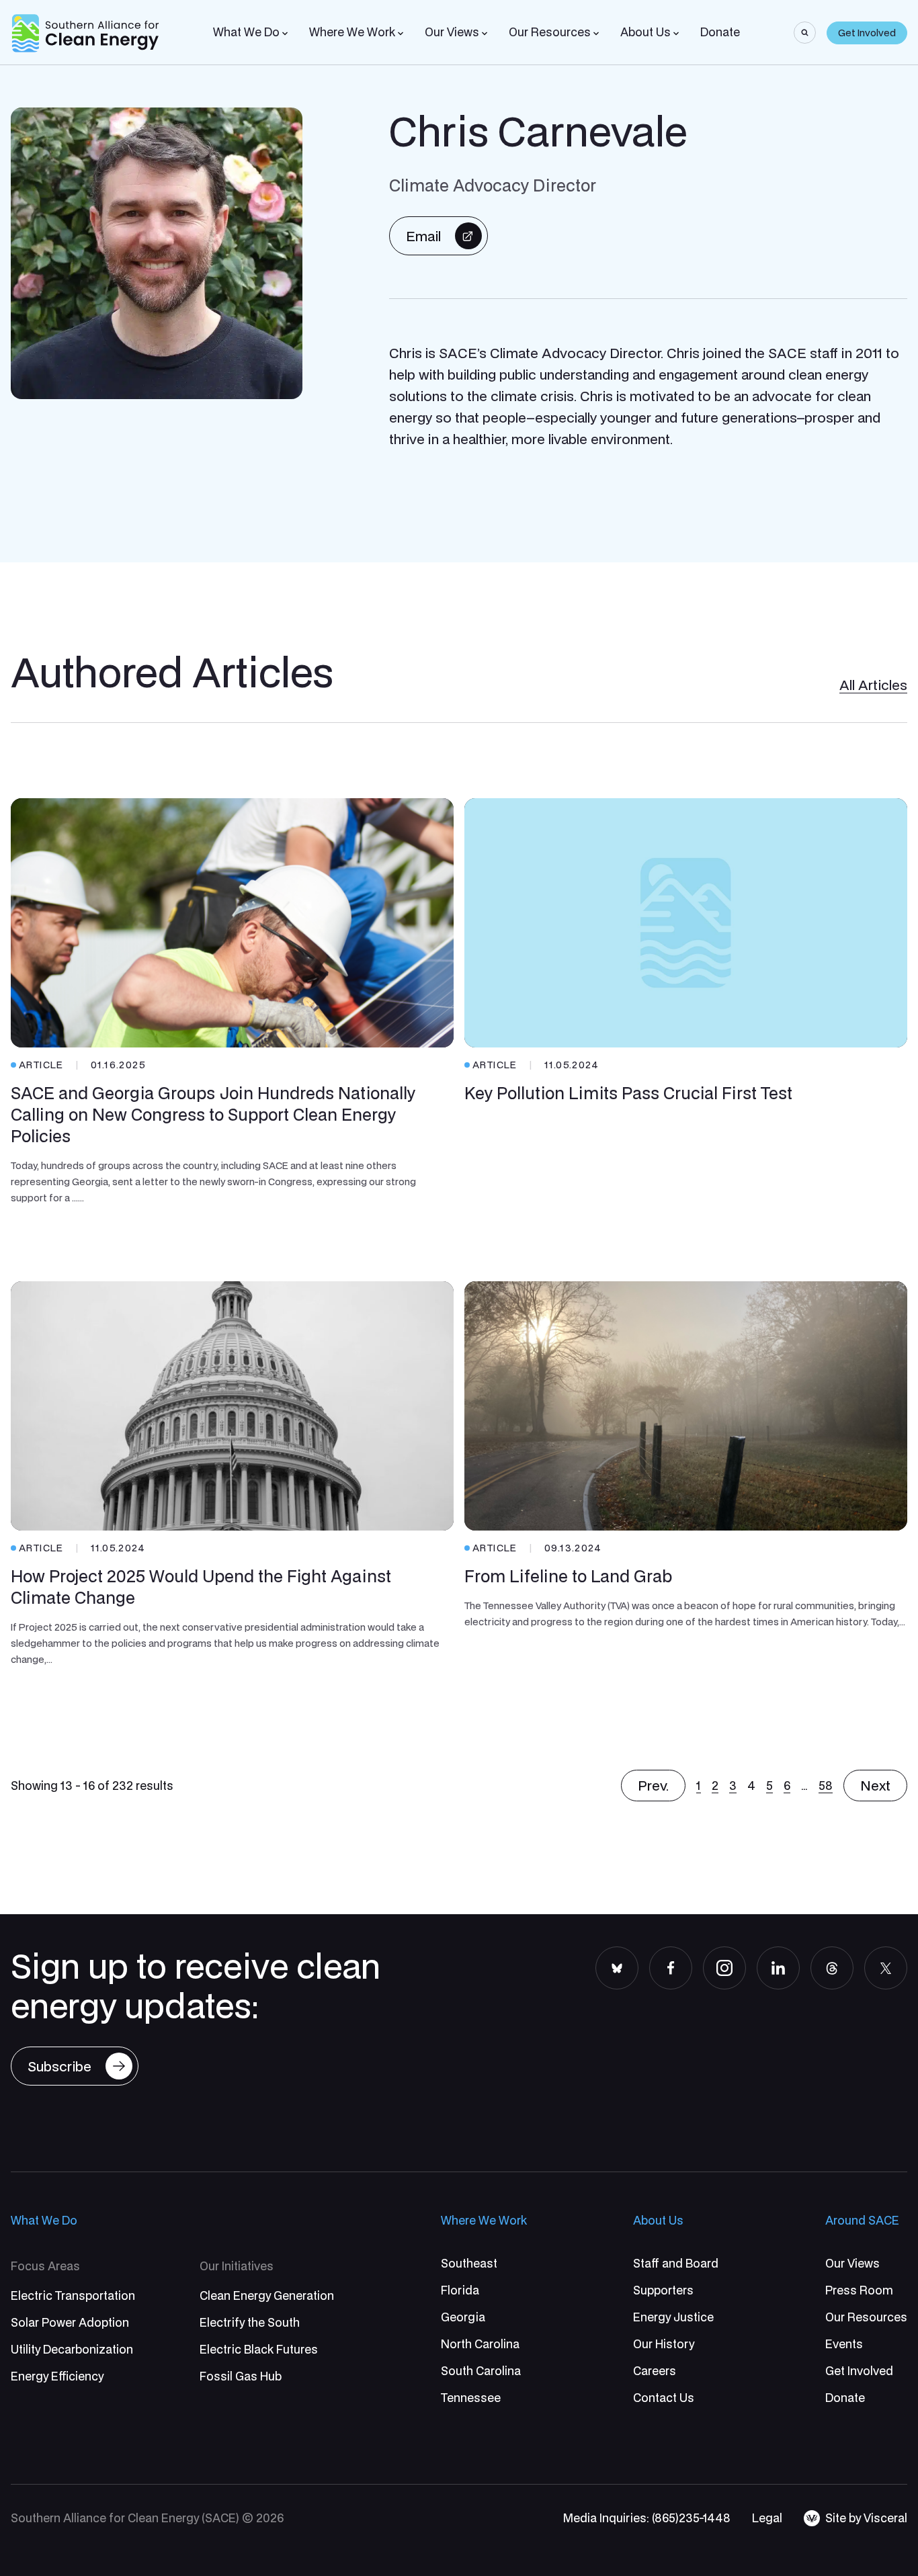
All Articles (873, 685)
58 (826, 1786)
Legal (767, 2518)
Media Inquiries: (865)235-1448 (647, 2518)
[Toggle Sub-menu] (285, 34)
